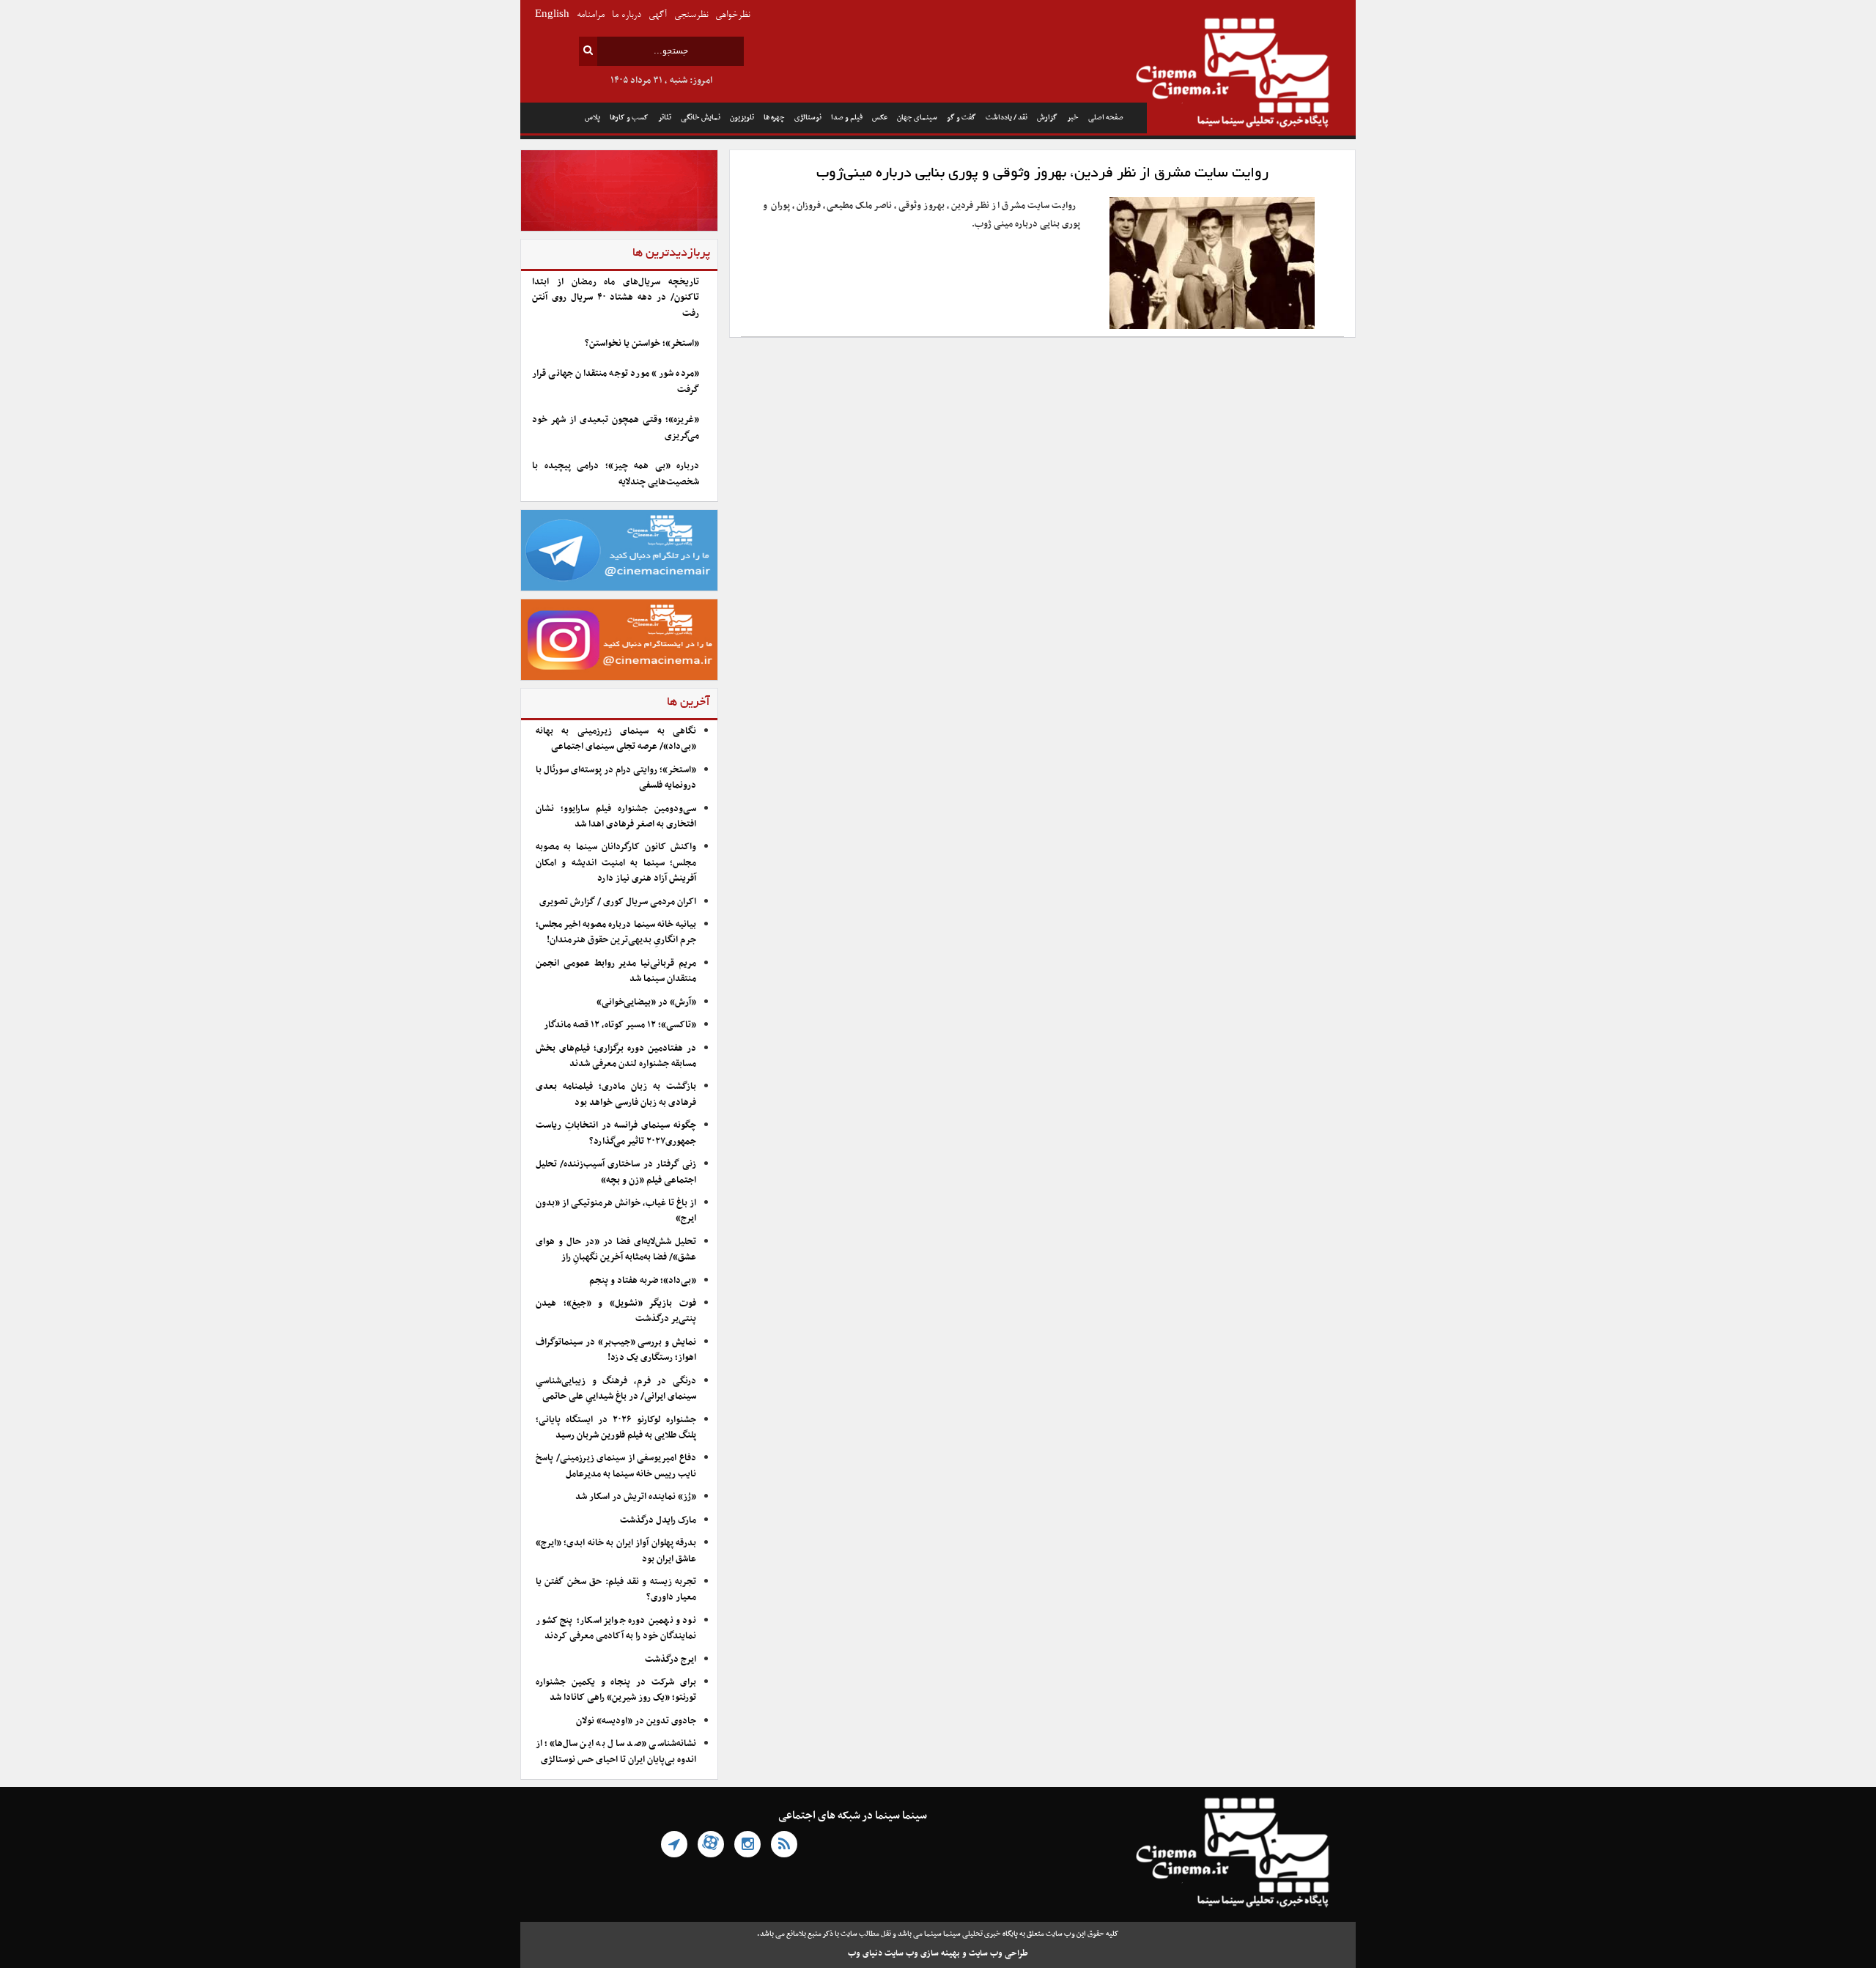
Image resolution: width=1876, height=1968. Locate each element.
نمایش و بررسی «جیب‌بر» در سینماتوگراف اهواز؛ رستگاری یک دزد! (616, 1350)
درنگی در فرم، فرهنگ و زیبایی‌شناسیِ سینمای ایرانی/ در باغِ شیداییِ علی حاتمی (616, 1389)
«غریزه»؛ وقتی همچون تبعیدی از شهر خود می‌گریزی (616, 428)
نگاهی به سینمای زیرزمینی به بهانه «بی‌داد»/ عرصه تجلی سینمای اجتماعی (616, 739)
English (552, 15)
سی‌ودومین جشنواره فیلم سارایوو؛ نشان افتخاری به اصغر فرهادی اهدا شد (616, 817)
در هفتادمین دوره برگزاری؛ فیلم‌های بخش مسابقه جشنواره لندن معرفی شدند (616, 1056)
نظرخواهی (732, 15)
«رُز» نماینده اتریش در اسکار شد (636, 1497)
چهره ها (774, 118)
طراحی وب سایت (998, 1953)
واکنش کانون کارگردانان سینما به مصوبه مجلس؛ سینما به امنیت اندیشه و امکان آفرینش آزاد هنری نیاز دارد (616, 863)
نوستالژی (808, 118)
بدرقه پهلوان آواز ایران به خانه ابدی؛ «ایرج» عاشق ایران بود (616, 1551)
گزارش (1047, 118)
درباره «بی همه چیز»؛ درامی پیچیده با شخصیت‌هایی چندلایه (616, 474)
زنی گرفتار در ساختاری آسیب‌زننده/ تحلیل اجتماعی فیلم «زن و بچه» (616, 1172)
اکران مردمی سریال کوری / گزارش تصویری (618, 902)
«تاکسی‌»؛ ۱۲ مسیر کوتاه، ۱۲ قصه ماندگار (620, 1025)
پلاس (592, 118)
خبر (1073, 118)
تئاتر (665, 118)
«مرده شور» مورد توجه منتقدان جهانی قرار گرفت (616, 381)
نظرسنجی (691, 15)
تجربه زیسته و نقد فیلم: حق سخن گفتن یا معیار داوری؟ (616, 1590)
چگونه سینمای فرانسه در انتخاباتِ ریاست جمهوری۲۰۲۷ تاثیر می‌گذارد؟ (616, 1133)
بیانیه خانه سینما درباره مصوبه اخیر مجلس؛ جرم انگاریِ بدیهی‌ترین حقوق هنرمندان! (616, 932)
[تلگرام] (674, 1844)
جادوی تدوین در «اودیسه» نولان (636, 1721)
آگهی (658, 15)
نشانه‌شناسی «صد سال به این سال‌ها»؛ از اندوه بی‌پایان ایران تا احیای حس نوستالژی (616, 1751)
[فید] (784, 1844)
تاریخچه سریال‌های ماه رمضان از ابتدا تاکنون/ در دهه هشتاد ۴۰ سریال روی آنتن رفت (616, 298)
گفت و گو (961, 118)
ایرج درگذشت (671, 1660)
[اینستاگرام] (747, 1844)
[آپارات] (711, 1844)
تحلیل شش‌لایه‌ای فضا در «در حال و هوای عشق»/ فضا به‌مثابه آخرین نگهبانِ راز (616, 1250)
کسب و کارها (629, 118)
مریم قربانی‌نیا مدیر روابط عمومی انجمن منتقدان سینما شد (616, 971)
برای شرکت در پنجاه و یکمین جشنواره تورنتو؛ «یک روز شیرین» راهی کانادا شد (616, 1690)
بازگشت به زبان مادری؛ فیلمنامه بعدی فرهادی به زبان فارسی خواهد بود (616, 1094)
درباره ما (627, 15)
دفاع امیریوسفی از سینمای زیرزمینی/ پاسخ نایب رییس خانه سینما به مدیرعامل (616, 1466)
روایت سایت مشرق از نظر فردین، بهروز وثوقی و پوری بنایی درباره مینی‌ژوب (1042, 174)
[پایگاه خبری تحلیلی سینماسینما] (1251, 75)
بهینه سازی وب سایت (922, 1953)
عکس (880, 118)
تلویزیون (742, 118)
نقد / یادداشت (1007, 118)
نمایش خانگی (701, 118)
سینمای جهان (917, 118)
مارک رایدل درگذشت (658, 1520)
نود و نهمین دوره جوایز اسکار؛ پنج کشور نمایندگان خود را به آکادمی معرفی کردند (616, 1628)
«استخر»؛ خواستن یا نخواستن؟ (642, 344)
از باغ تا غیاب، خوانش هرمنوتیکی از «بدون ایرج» (616, 1211)
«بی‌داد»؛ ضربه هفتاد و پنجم (643, 1281)
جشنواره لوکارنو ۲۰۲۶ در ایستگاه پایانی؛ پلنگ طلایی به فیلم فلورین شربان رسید (616, 1428)
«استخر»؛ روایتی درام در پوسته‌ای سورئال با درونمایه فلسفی (616, 778)
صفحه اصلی (1106, 118)
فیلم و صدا (847, 118)
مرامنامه (591, 15)
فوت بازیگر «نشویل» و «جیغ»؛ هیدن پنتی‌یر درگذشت (616, 1311)
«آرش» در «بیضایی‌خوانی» (646, 1002)
